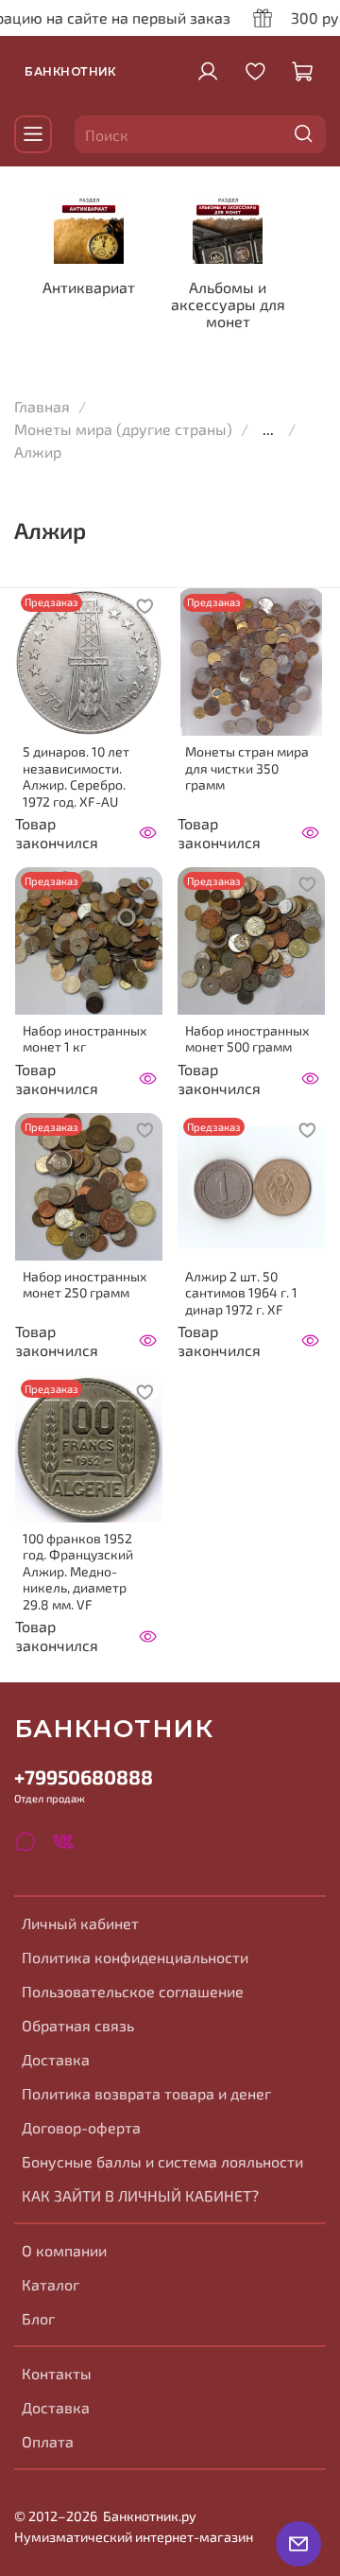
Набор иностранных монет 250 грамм (85, 1285)
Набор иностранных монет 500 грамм (247, 1039)
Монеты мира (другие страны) (123, 429)
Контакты (57, 2373)
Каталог (51, 2284)
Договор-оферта (81, 2127)
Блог (38, 2318)
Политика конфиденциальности (135, 1957)
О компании (64, 2250)
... (268, 429)
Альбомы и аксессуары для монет (228, 304)
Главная (42, 406)
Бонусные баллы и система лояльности (162, 2161)
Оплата (48, 2441)
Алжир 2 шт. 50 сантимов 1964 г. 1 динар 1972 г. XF (241, 1293)
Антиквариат (89, 287)
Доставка (56, 2059)
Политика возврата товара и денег (146, 2093)
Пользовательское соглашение (133, 1991)
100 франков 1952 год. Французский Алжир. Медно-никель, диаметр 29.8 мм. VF (78, 1571)
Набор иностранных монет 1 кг (85, 1039)
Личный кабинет (80, 1923)
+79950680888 (84, 1776)
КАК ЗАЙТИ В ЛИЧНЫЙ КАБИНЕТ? (140, 2195)
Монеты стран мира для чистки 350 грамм (247, 768)
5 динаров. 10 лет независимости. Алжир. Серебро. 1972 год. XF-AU (76, 776)
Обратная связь (78, 2025)
